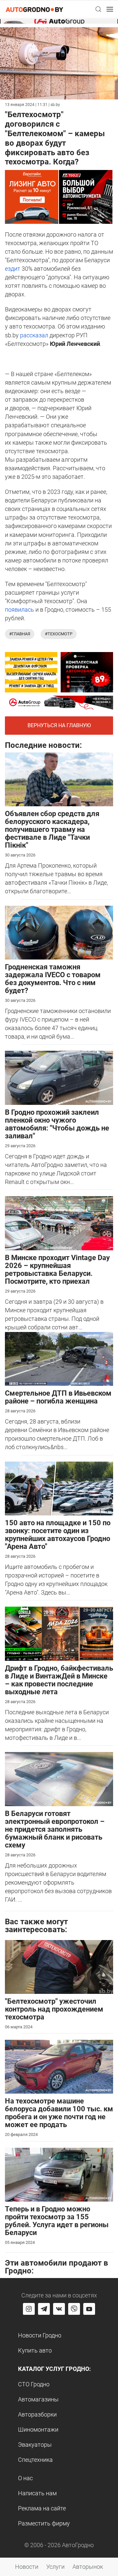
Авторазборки (37, 2414)
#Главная (20, 634)
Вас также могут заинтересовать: (36, 1926)
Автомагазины (38, 2399)
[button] (98, 9)
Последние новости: (43, 745)
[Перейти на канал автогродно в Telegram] (44, 2309)
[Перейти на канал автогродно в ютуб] (89, 2309)
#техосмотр (59, 634)
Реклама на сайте (42, 2508)
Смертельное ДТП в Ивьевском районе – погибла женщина (58, 1397)
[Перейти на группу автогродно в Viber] (74, 2309)
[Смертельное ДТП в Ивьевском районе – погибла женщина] (59, 1358)
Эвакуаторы (35, 2445)
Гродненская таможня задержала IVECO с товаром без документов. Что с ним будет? (53, 979)
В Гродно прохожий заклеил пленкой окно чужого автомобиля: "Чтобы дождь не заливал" (57, 1124)
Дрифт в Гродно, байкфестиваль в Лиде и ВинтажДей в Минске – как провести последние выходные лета (59, 1680)
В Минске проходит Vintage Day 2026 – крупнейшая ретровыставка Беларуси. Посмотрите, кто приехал (57, 1269)
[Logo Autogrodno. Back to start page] (34, 9)
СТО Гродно (34, 2384)
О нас (25, 2478)
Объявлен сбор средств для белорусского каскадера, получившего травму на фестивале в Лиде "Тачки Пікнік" (52, 829)
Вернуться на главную (59, 725)
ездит (13, 269)
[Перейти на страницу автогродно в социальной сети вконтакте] (59, 2309)
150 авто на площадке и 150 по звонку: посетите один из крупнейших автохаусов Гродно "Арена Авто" (58, 1535)
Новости (27, 2567)
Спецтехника (35, 2460)
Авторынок (88, 2567)
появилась (20, 610)
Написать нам (37, 2493)
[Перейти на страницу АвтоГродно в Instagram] (29, 2309)
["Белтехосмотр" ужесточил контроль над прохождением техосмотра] (59, 1966)
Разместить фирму (44, 2523)
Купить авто (35, 2350)
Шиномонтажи (38, 2429)
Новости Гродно (40, 2335)
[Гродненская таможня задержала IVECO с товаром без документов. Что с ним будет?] (59, 932)
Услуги (55, 2567)
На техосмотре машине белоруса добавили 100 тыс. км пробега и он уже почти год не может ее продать (59, 2113)
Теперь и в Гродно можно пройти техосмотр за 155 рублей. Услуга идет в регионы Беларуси (57, 2221)
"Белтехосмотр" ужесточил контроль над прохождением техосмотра (54, 2009)
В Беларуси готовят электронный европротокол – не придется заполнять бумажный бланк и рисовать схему (55, 1829)
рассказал (34, 335)
